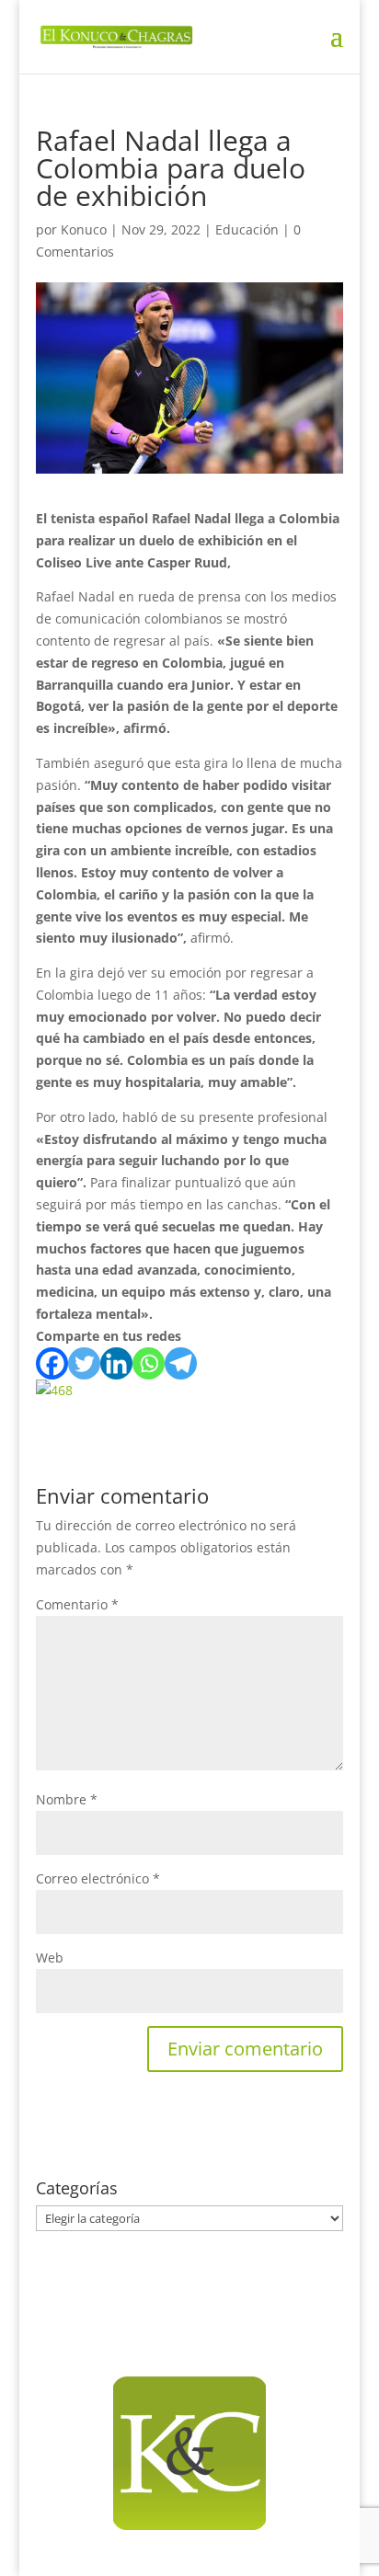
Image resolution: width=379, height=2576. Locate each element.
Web (50, 1958)
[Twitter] (84, 1363)
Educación (247, 229)
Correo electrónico (98, 1878)
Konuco (84, 229)
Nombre (67, 1799)
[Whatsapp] (149, 1363)
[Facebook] (52, 1363)
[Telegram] (181, 1363)
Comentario (77, 1604)
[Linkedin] (116, 1363)
